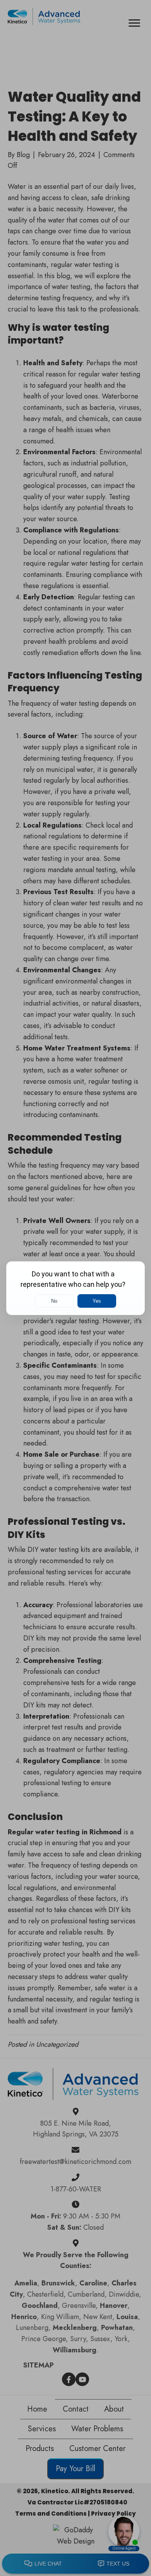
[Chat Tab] (75, 1288)
